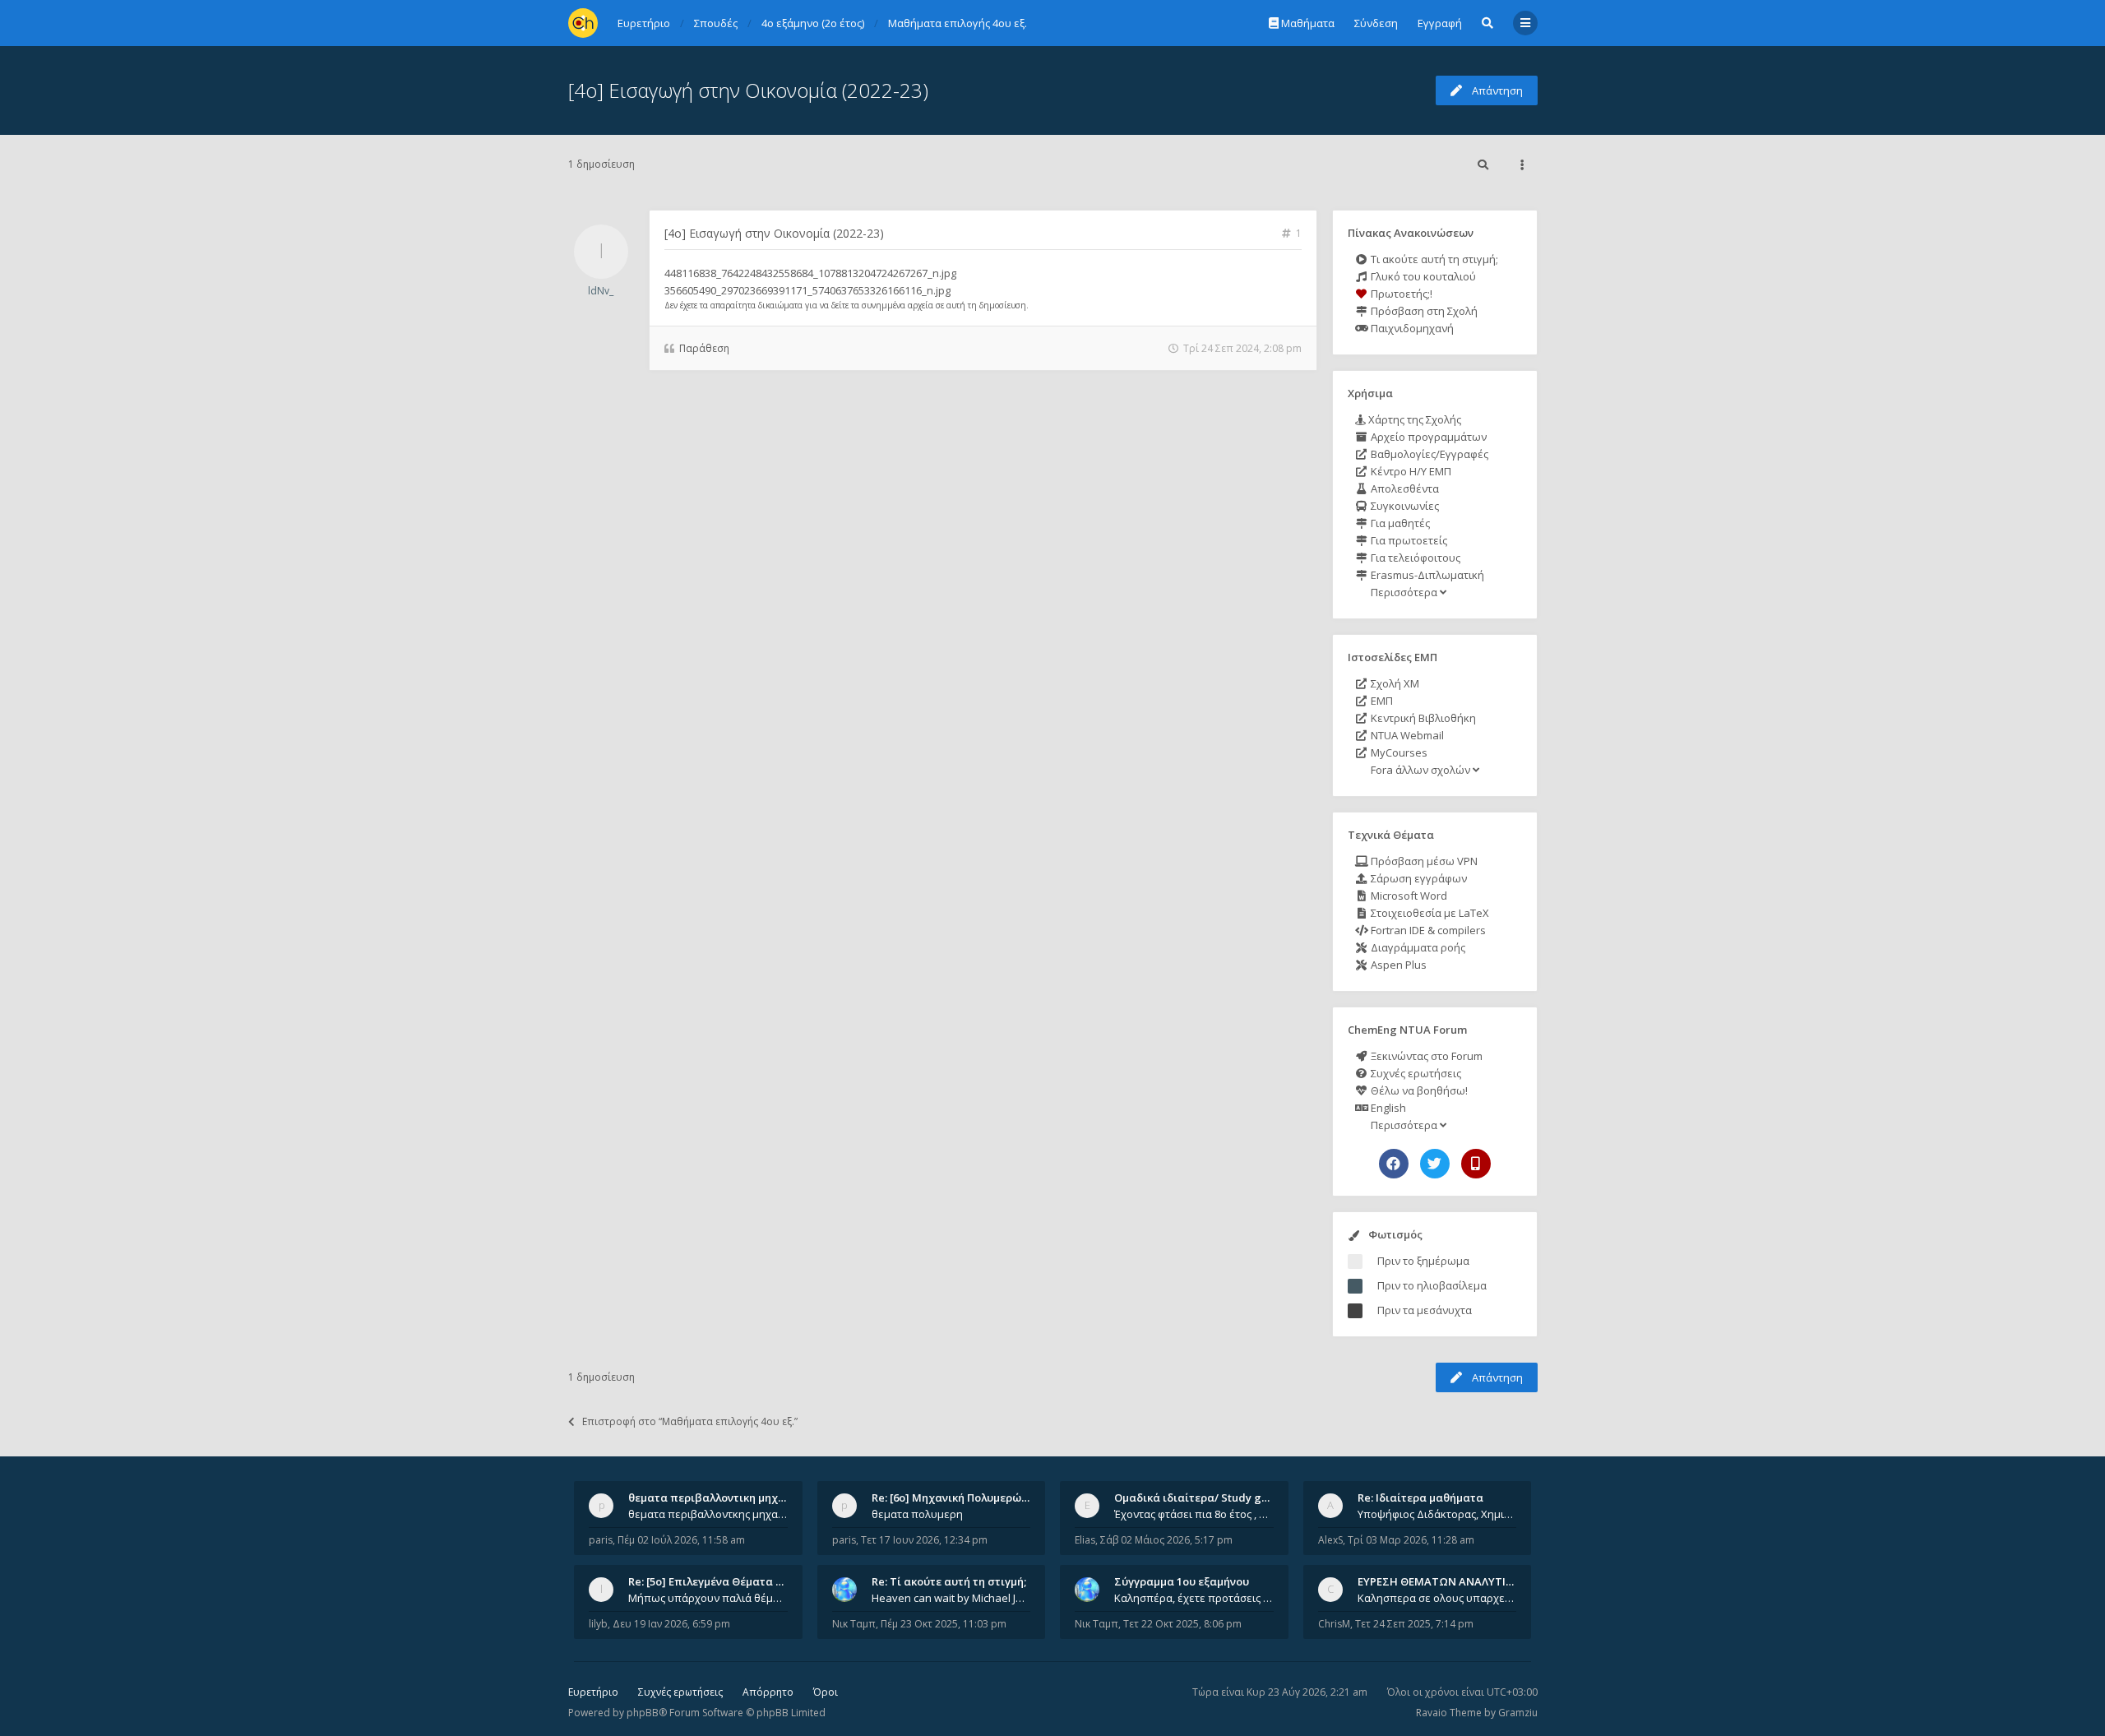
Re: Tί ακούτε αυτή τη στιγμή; (949, 1581)
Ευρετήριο (593, 1692)
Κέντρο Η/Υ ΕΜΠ (1410, 471)
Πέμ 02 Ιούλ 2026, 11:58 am (681, 1540)
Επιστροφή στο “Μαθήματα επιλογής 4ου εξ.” (690, 1421)
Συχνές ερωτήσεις (1415, 1073)
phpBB (643, 1713)
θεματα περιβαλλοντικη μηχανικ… (719, 1498)
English (1387, 1108)
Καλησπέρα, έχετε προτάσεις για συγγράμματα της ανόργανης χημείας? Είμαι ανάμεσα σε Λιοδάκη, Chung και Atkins (1194, 1598)
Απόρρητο (768, 1692)
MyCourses (1398, 752)
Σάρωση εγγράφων (1418, 878)
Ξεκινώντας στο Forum (1425, 1056)
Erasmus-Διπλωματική (1426, 575)
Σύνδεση (1376, 23)
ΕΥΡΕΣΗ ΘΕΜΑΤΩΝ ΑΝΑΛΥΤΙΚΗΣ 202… (1457, 1581)
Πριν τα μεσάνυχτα (1425, 1310)
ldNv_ (601, 291)
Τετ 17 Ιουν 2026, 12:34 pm (924, 1540)
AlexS (1330, 1540)
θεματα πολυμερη (917, 1514)
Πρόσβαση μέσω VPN (1423, 861)
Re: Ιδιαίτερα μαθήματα (1420, 1498)
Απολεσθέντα (1404, 488)
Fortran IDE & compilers (1427, 930)
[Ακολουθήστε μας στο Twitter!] (1435, 1164)
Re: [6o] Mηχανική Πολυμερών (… (957, 1498)
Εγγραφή (1440, 23)
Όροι (826, 1692)
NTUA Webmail (1406, 735)
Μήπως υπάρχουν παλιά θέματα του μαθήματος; (708, 1598)
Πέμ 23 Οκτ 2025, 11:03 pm (944, 1624)
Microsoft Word (1408, 896)
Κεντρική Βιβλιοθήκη (1422, 718)
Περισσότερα (1404, 592)
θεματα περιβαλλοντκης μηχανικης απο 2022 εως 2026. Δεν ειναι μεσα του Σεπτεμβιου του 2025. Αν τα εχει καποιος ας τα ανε (708, 1514)
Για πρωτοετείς (1408, 540)
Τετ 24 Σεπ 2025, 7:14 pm (1414, 1624)
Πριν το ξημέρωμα (1423, 1261)
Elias (1085, 1540)
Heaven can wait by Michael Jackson (951, 1598)
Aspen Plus (1397, 965)
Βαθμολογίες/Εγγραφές (1428, 454)
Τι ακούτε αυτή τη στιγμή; (1433, 259)
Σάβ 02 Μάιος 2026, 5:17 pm (1166, 1540)
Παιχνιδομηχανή (1411, 328)
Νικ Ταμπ (854, 1624)
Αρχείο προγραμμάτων (1427, 437)
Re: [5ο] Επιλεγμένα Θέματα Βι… (711, 1581)
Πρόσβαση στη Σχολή (1423, 311)
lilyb (598, 1624)
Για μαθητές (1399, 523)
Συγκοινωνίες (1404, 506)
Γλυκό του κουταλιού (1422, 276)
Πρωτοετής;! (1400, 294)
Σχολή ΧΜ (1394, 683)
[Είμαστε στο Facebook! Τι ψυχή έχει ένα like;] (1394, 1164)
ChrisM (1334, 1624)
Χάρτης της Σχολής (1413, 419)
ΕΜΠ (1381, 701)
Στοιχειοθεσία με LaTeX (1429, 913)
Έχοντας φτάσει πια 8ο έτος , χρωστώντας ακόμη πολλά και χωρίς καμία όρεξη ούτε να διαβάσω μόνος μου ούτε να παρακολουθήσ (1194, 1514)
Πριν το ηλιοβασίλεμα (1432, 1285)
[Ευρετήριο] (583, 23)
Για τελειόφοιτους (1414, 558)
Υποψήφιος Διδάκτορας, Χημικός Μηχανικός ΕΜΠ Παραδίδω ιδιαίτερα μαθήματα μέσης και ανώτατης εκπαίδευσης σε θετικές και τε (1437, 1514)
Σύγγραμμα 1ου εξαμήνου (1182, 1581)
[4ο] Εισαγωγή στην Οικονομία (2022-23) (748, 90)
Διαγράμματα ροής (1417, 947)
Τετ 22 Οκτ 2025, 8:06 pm (1182, 1624)
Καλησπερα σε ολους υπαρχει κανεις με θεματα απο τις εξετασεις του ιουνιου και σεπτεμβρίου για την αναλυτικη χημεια (1437, 1598)
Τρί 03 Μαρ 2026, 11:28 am (1411, 1540)
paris (601, 1540)
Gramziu (1518, 1713)
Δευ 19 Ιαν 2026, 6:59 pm (671, 1624)
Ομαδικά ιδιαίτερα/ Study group (1200, 1498)
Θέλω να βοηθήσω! (1418, 1090)
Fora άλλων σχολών (1420, 770)
